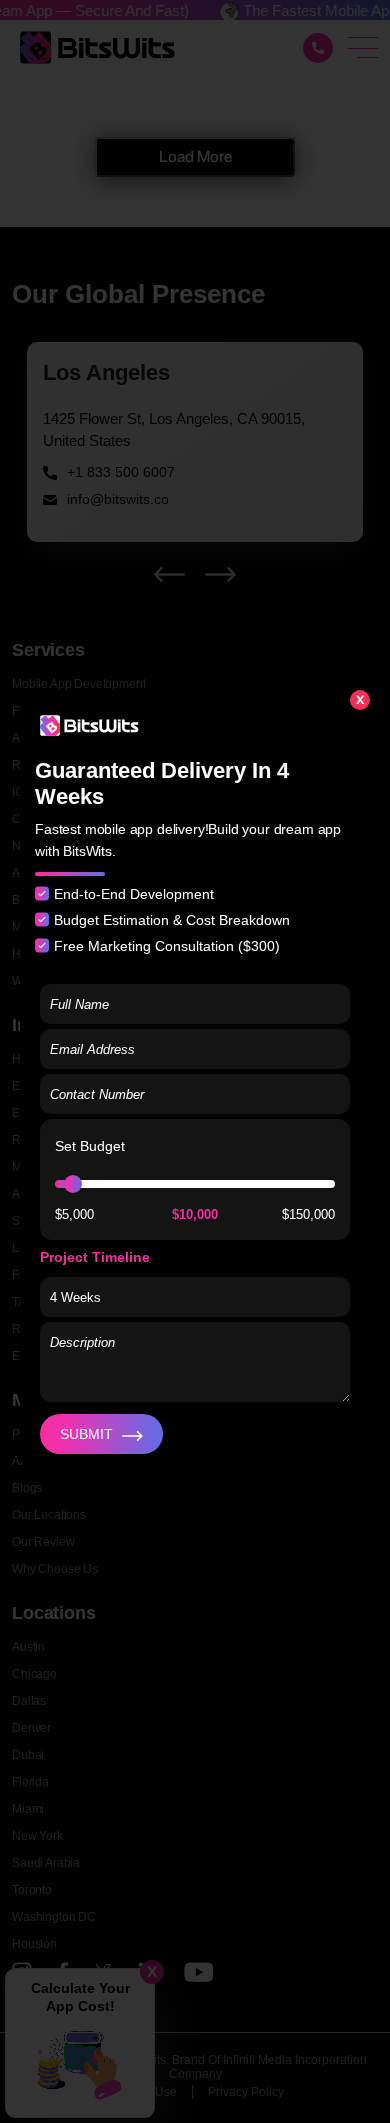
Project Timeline (95, 1257)
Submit (86, 1434)
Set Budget (90, 1146)
